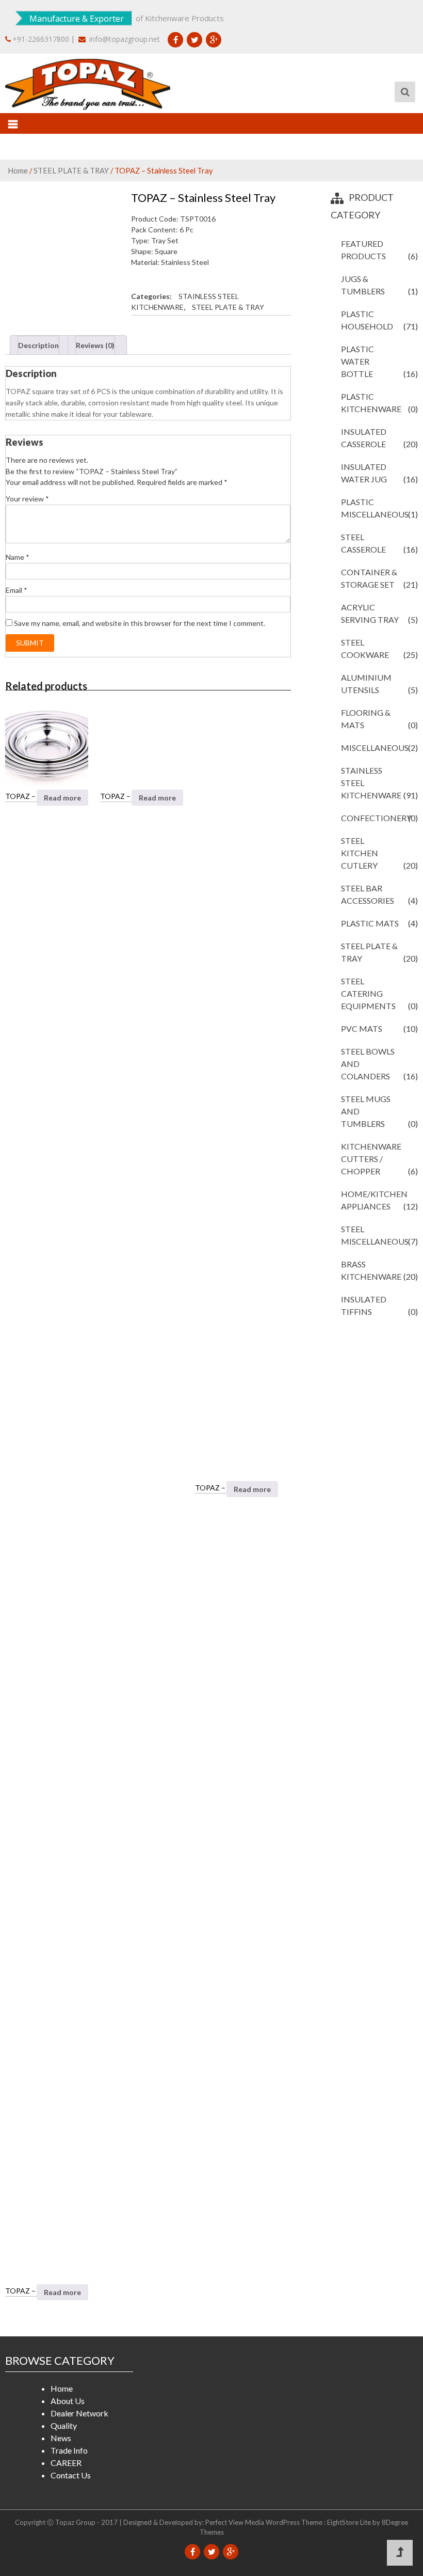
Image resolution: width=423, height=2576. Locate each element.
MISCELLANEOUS (375, 748)
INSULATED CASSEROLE (364, 438)
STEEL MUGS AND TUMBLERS (366, 1111)
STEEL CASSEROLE (363, 543)
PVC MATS (362, 1028)
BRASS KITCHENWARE (371, 1270)
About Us (68, 2401)
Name (18, 557)
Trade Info (69, 2450)
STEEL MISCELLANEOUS (375, 1235)
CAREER (66, 2463)
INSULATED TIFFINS (364, 1305)
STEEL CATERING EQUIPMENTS (368, 993)
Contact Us (71, 2475)
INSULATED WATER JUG (364, 473)
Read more (62, 798)
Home (18, 170)
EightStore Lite (350, 2522)
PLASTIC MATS (370, 923)
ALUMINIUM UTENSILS (366, 684)
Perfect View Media (235, 2522)
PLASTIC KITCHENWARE (371, 403)
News (61, 2438)
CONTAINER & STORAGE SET (369, 578)
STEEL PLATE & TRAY (71, 170)
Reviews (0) (95, 345)
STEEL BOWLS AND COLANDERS (368, 1064)
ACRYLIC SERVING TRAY (370, 613)
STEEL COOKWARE (365, 648)
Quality (64, 2425)
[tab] (40, 345)
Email (17, 590)
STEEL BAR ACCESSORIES (368, 894)
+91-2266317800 (41, 39)
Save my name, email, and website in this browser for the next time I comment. (140, 623)
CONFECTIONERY (376, 818)
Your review (27, 499)
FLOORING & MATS (366, 719)
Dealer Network (79, 2413)
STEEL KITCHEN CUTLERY (360, 853)
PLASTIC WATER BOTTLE (357, 361)
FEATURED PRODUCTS (363, 250)
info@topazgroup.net (124, 39)
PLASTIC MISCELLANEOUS (375, 508)
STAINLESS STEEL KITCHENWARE (371, 783)
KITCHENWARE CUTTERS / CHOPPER (371, 1159)
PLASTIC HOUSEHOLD (367, 320)
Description (38, 345)
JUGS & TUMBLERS (363, 285)
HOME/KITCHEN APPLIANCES (374, 1200)
